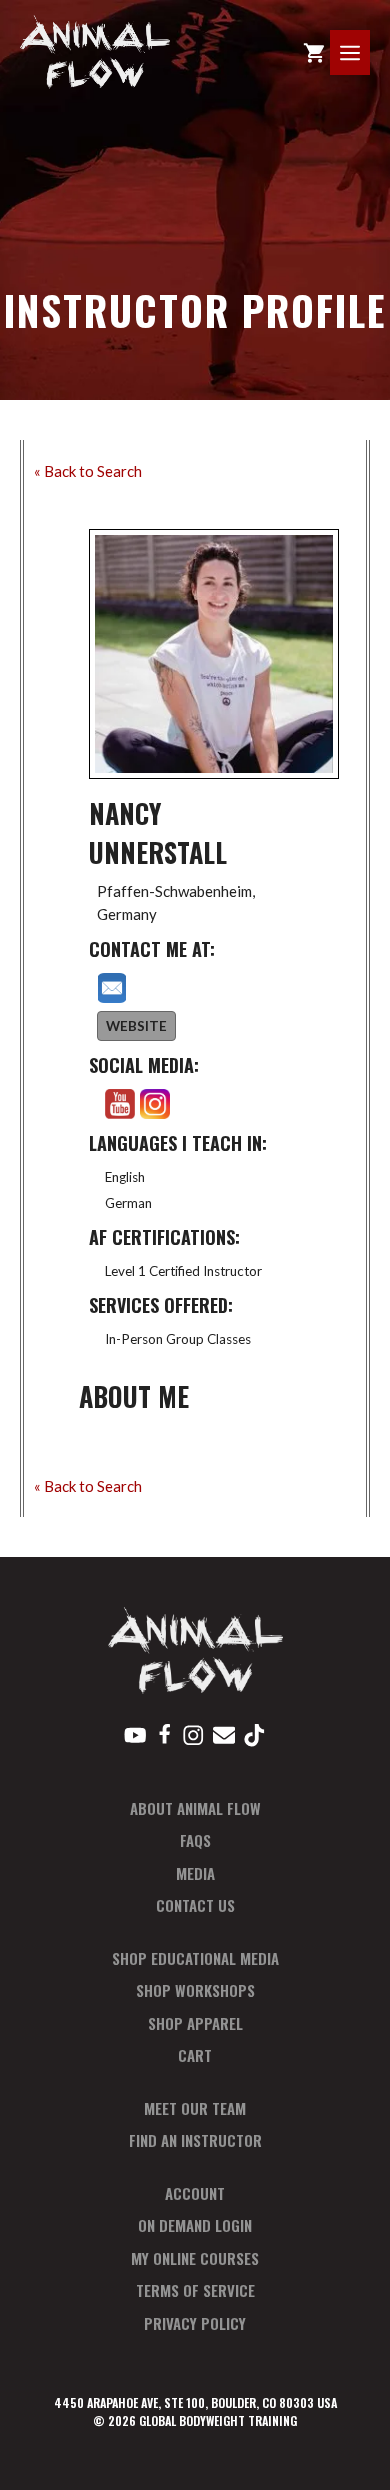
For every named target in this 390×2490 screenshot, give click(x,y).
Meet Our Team (195, 2108)
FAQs (195, 1840)
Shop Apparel (195, 2023)
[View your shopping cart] (314, 52)
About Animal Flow (195, 1808)
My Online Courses (195, 2258)
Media (195, 1873)
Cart (195, 2055)
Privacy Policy (195, 2323)
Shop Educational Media (195, 1958)
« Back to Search (88, 471)
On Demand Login (195, 2225)
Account (195, 2193)
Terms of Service (195, 2290)
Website (136, 1026)
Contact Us (195, 1905)
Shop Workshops (195, 1990)
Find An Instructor (195, 2140)
